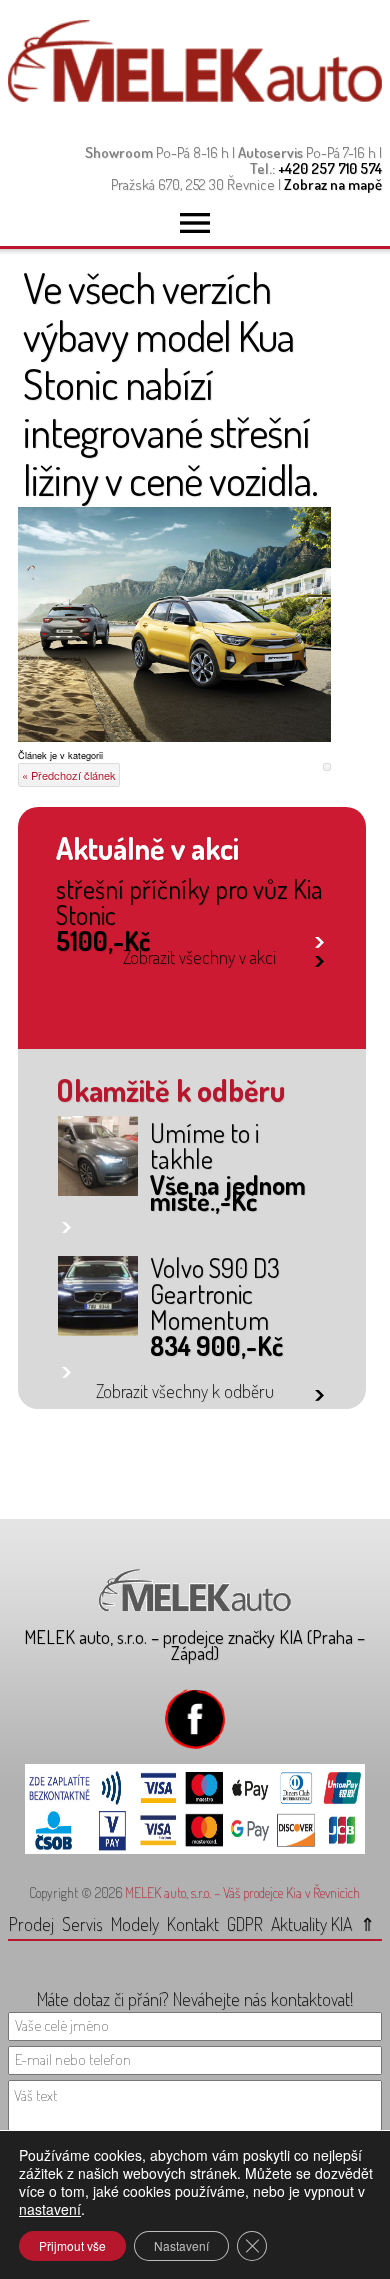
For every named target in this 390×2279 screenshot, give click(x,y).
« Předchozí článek (69, 775)
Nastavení (181, 2245)
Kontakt (193, 1924)
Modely (135, 1924)
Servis (82, 1924)
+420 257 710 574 (330, 168)
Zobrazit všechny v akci (199, 957)
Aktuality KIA (311, 1924)
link (319, 938)
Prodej (31, 1924)
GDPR (245, 1924)
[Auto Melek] (195, 97)
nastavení (50, 2209)
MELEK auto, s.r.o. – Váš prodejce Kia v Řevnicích (242, 1892)
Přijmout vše (72, 2245)
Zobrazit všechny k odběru (185, 1391)
